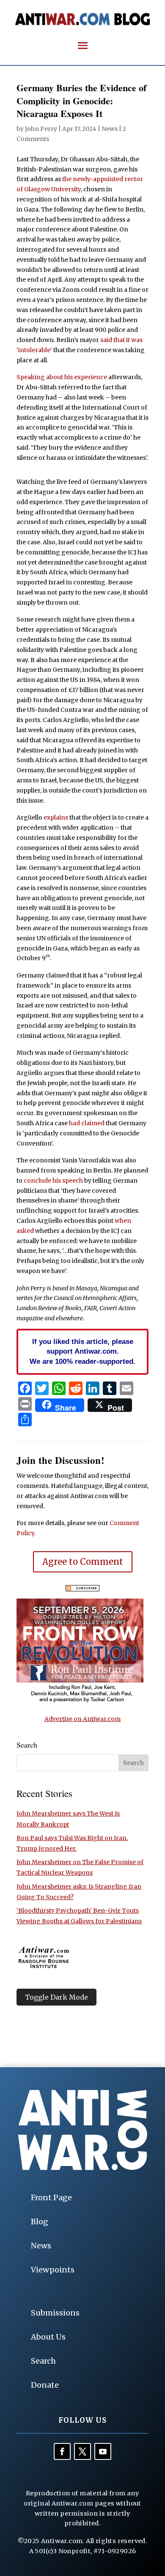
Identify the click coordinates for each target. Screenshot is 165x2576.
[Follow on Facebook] (62, 2451)
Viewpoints (53, 2270)
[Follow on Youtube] (103, 2451)
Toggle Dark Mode (56, 1997)
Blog (40, 2222)
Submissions (55, 2313)
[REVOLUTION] (80, 1701)
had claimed (87, 1123)
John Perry (41, 129)
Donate (45, 2385)
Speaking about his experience (62, 377)
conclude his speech (53, 1181)
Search (43, 2361)
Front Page (51, 2197)
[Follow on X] (82, 2451)
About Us (48, 2337)
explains (56, 817)
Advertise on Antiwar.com (82, 1719)
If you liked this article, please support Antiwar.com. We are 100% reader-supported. (82, 1352)
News (110, 129)
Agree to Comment (83, 1562)
